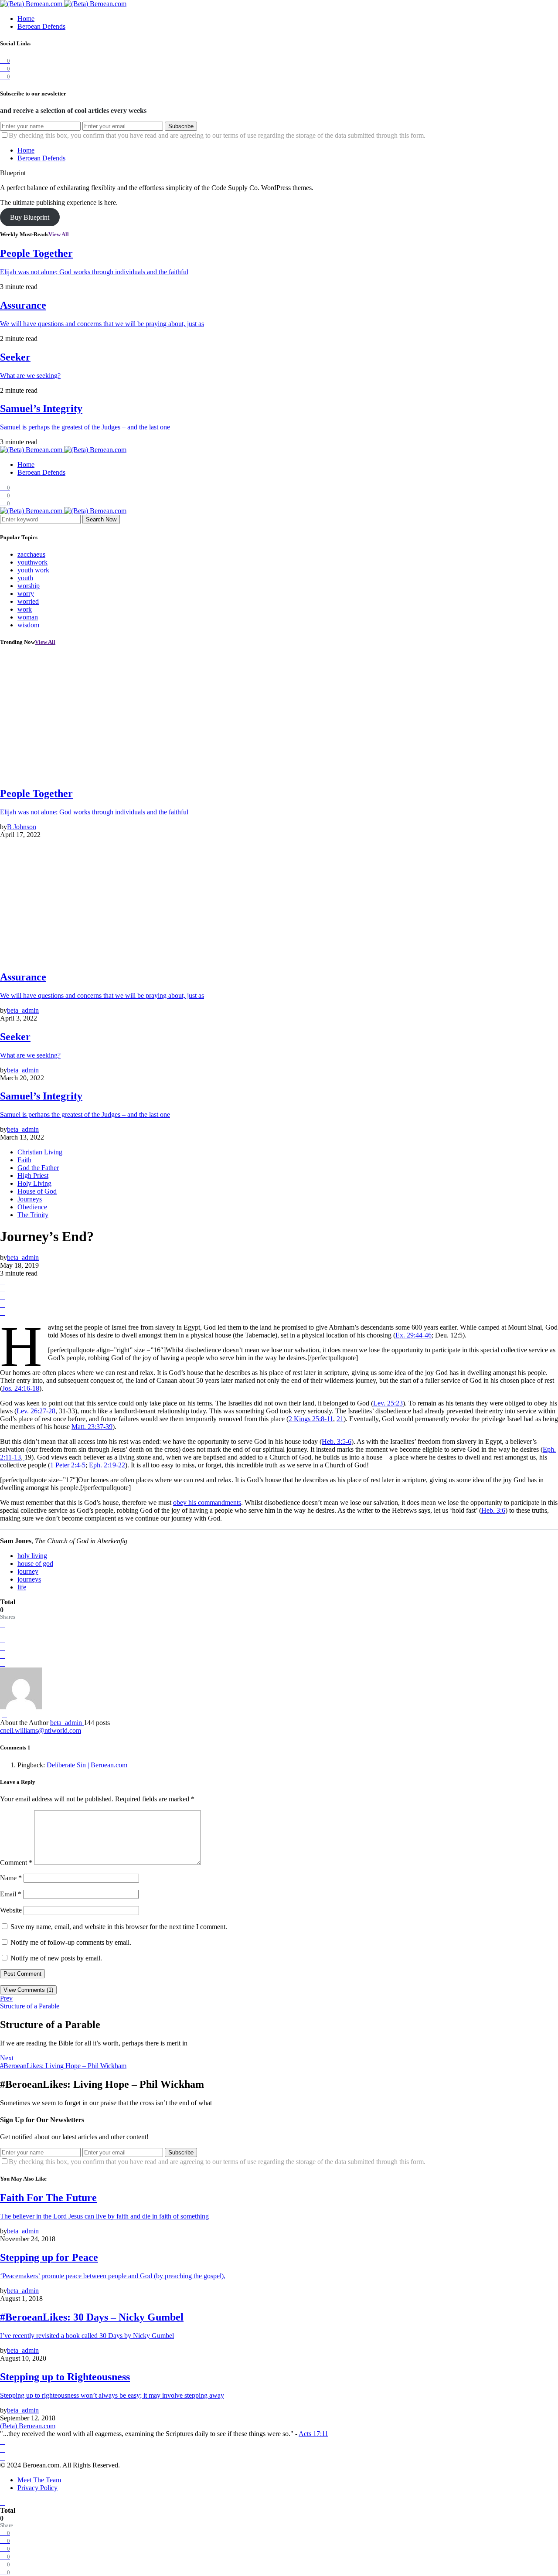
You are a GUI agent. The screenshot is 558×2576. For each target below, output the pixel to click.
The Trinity (33, 1215)
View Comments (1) (28, 1990)
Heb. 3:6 (493, 1510)
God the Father (38, 1168)
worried (28, 601)
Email (11, 1894)
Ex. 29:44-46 (413, 1335)
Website (11, 1910)
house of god (35, 1564)
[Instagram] (3, 2449)
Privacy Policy (37, 2488)
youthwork (32, 562)
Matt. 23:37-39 (92, 1427)
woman (28, 617)
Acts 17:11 (313, 2434)
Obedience (32, 1207)
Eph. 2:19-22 (107, 1465)
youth (25, 578)
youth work (33, 570)
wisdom (28, 625)
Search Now (101, 519)
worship (29, 586)
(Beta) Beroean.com (28, 2426)
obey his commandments (207, 1502)
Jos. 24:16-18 (21, 1388)
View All (59, 234)
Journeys (30, 1199)
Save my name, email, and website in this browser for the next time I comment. (119, 1927)
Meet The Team (39, 2480)
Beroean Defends (41, 26)
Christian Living (40, 1152)
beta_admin (67, 1723)
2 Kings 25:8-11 (311, 1419)
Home (26, 19)
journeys (29, 1579)
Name (11, 1878)
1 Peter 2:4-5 (68, 1465)
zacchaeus (31, 554)
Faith (24, 1160)
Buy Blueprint (30, 217)
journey (28, 1571)
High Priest (33, 1176)
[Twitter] (3, 2457)
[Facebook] (3, 2442)
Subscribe (181, 126)
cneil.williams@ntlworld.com (41, 1730)
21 (340, 1419)
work (25, 609)
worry (26, 594)
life (22, 1587)
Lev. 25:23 (388, 1403)
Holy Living (34, 1183)
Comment (16, 1863)
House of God (37, 1191)
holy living (32, 1556)
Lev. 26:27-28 (36, 1411)
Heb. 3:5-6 (337, 1441)
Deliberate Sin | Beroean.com (87, 1765)
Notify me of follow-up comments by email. (71, 1942)
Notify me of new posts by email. (56, 1958)
